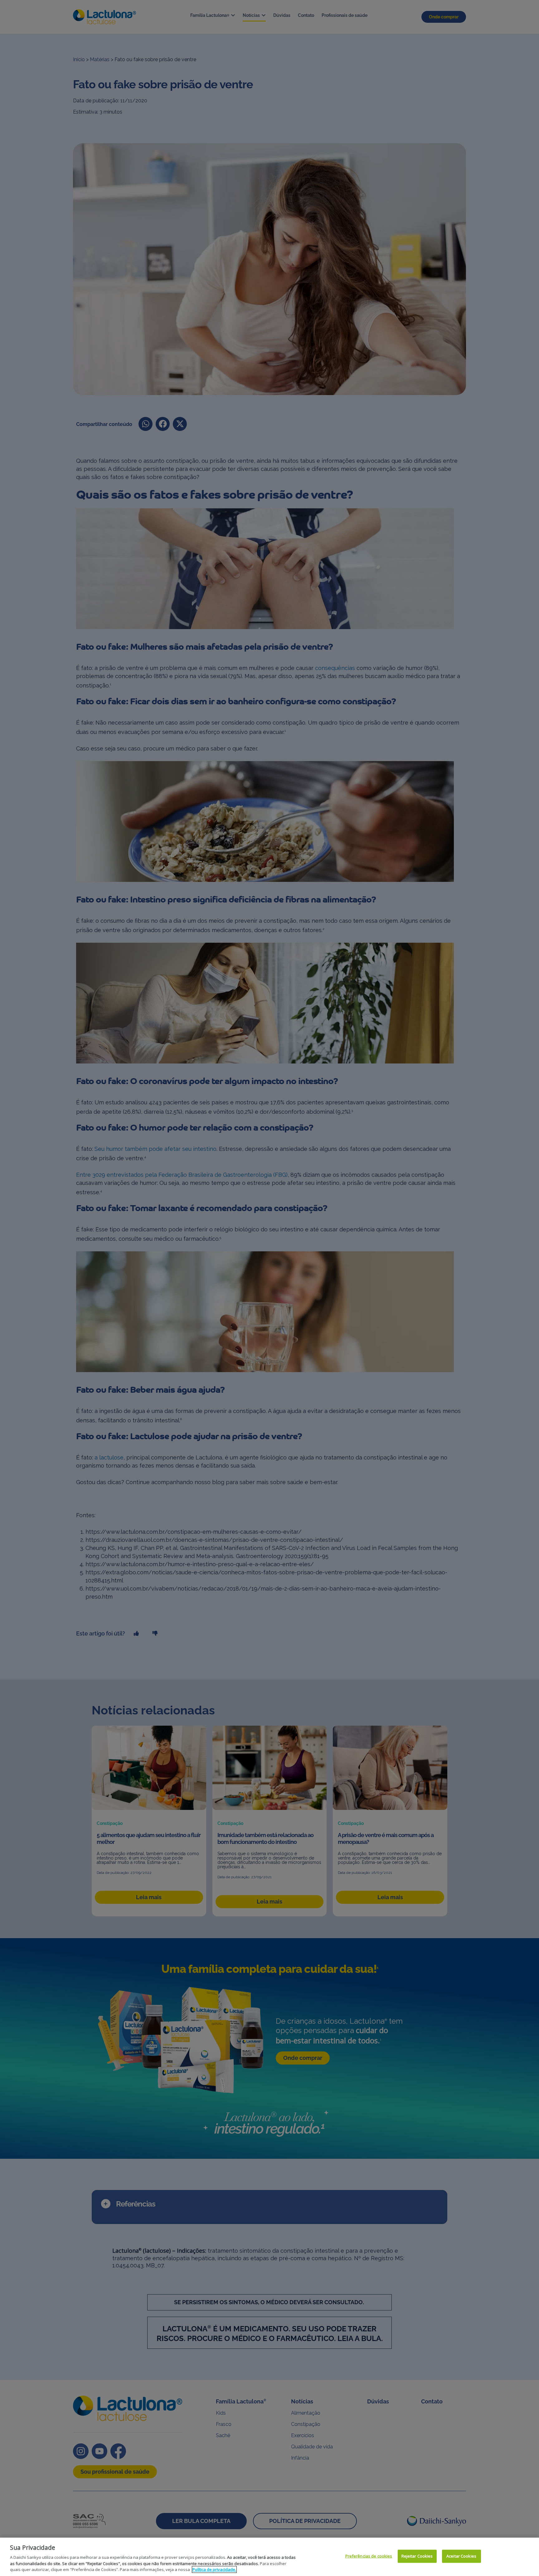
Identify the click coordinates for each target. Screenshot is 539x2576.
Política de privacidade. (214, 2569)
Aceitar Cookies (461, 2556)
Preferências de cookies (369, 2556)
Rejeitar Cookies (417, 2556)
